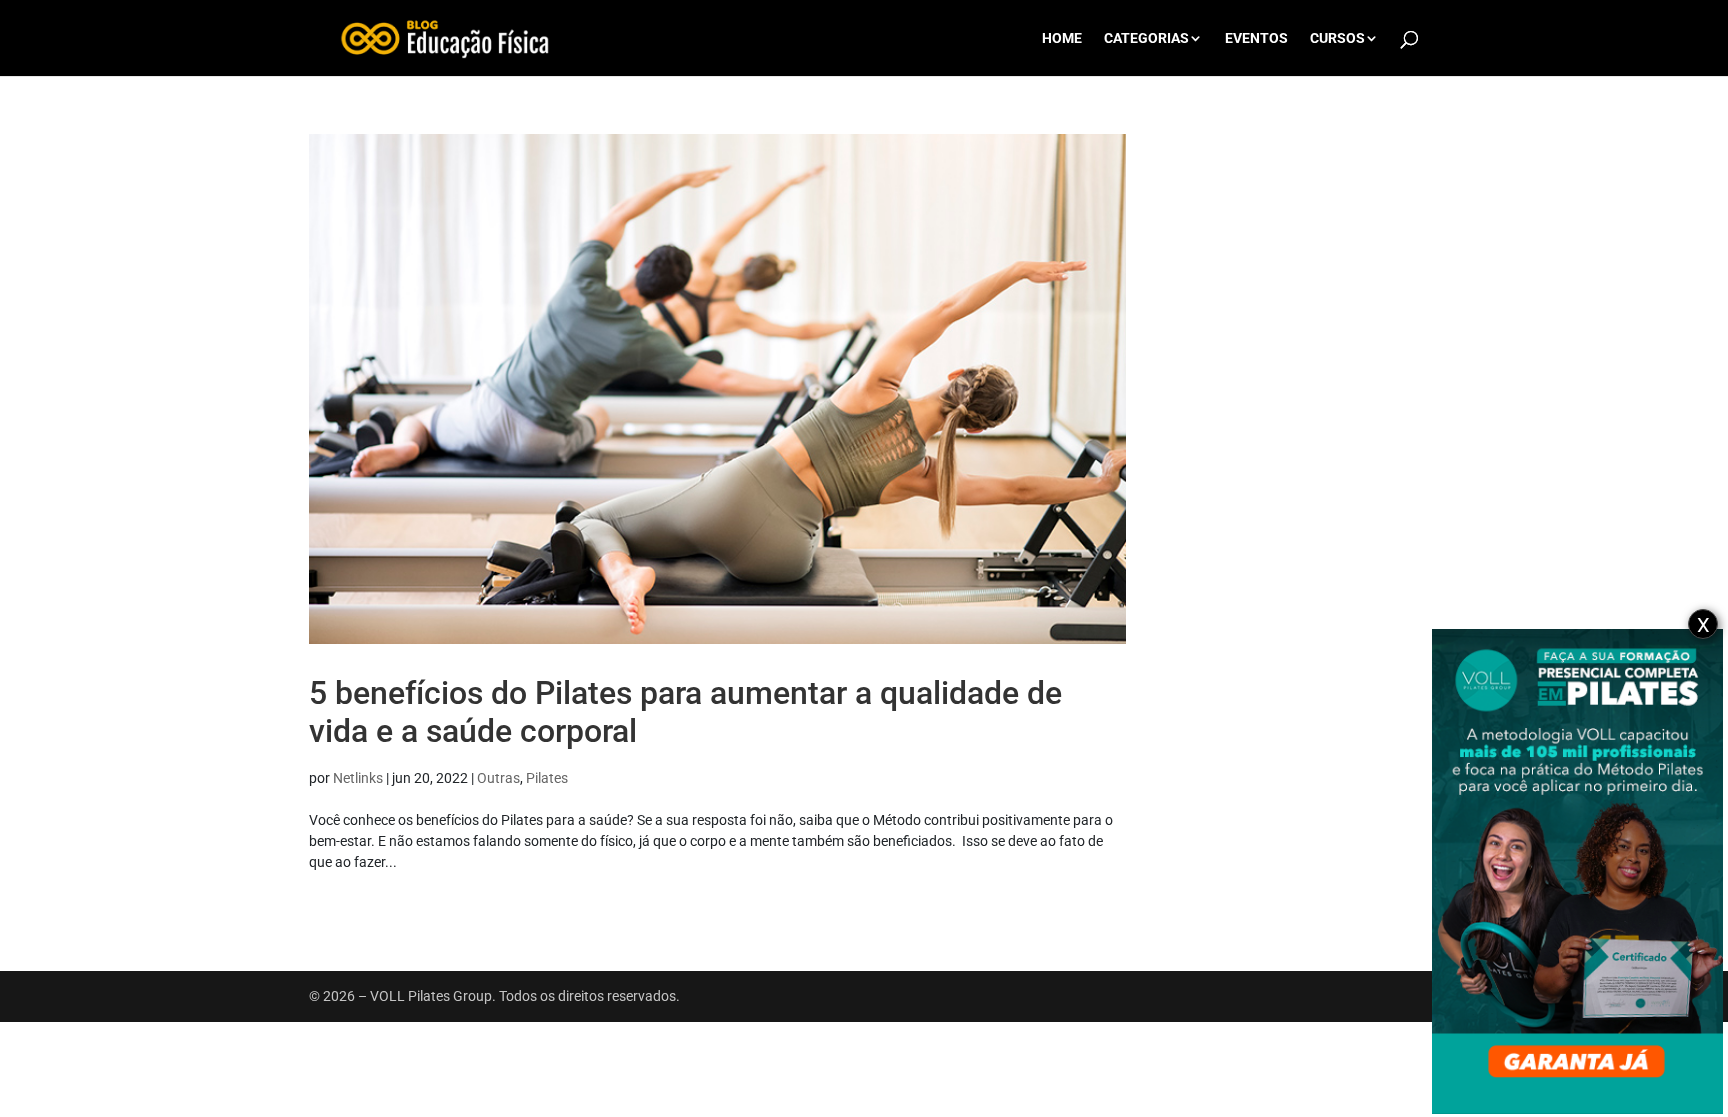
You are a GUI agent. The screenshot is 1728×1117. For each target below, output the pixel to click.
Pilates (547, 778)
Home (1062, 38)
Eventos (1256, 38)
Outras (498, 778)
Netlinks (358, 778)
